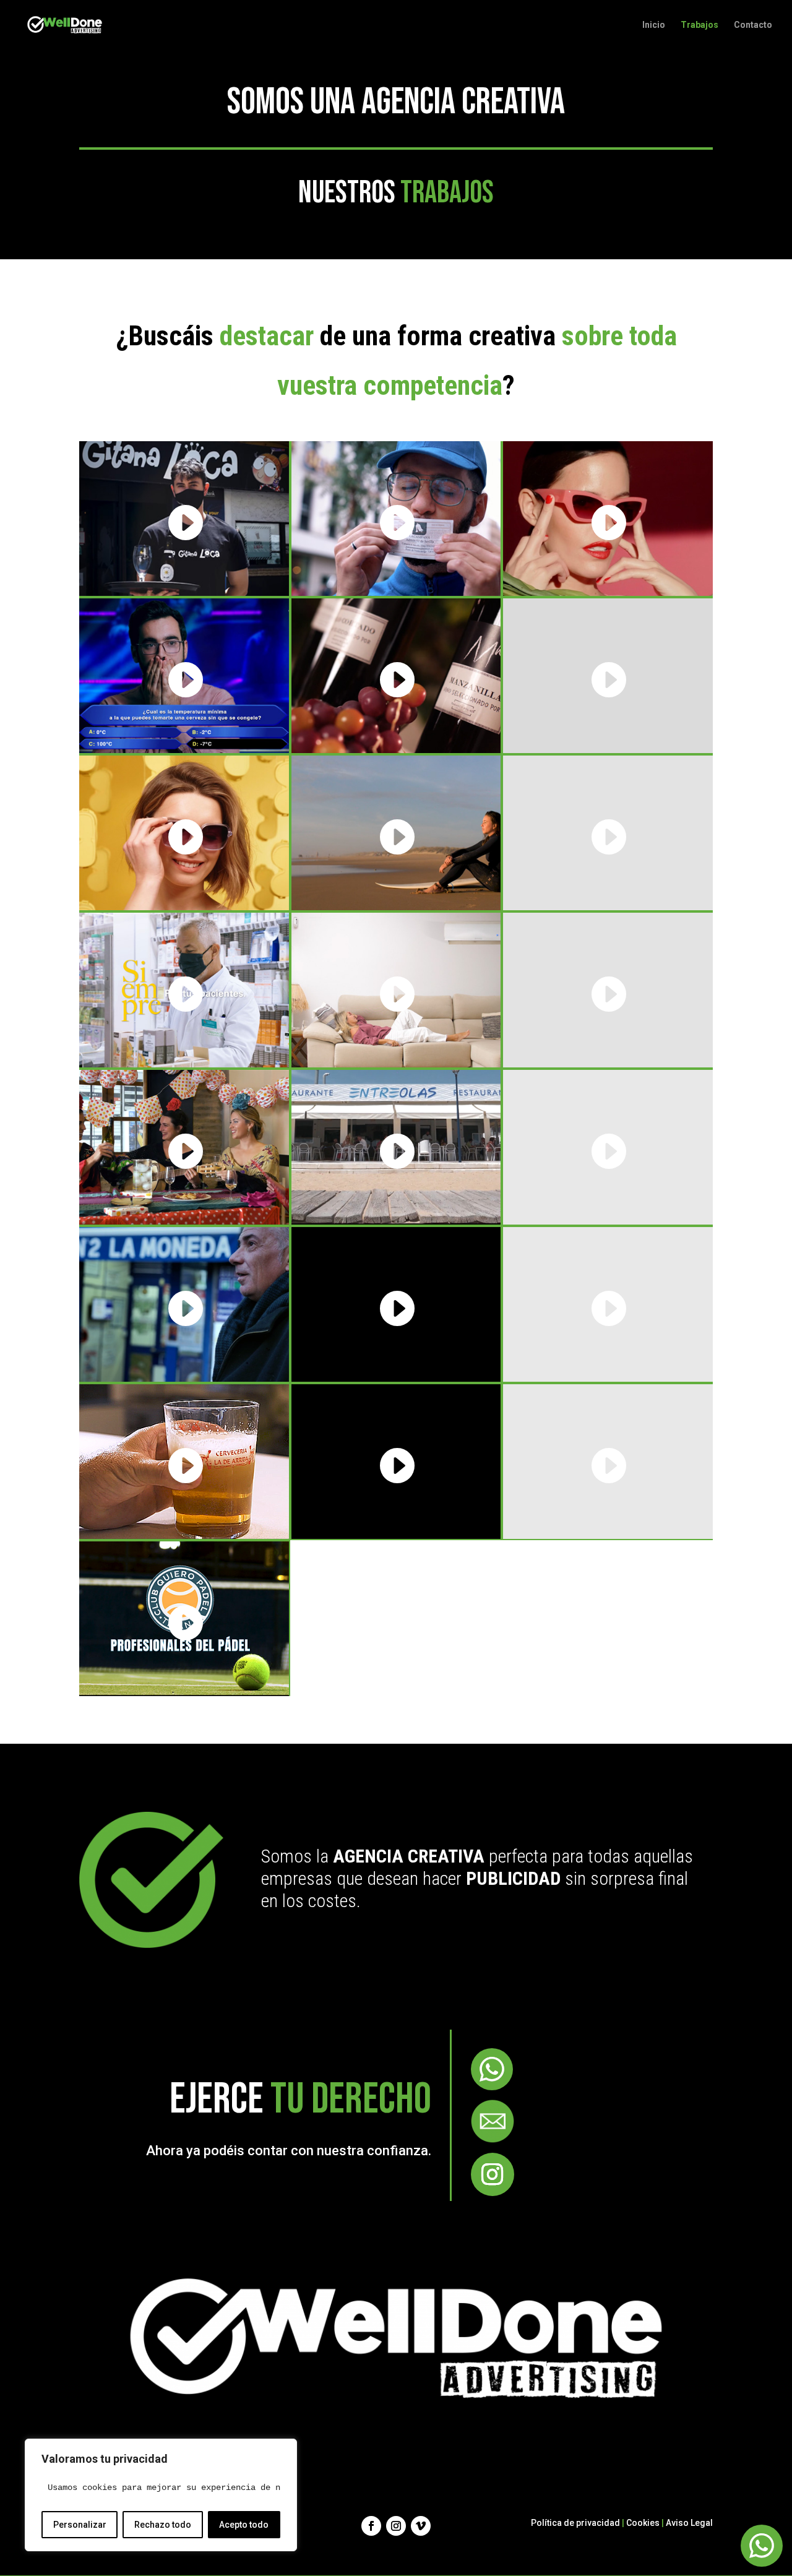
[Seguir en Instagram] (493, 2174)
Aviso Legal (689, 2523)
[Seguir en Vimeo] (421, 2526)
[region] (161, 2495)
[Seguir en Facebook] (371, 2526)
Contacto (753, 25)
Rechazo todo (163, 2525)
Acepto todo (244, 2525)
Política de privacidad (575, 2523)
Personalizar (80, 2525)
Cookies (643, 2523)
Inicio (654, 25)
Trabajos (699, 25)
